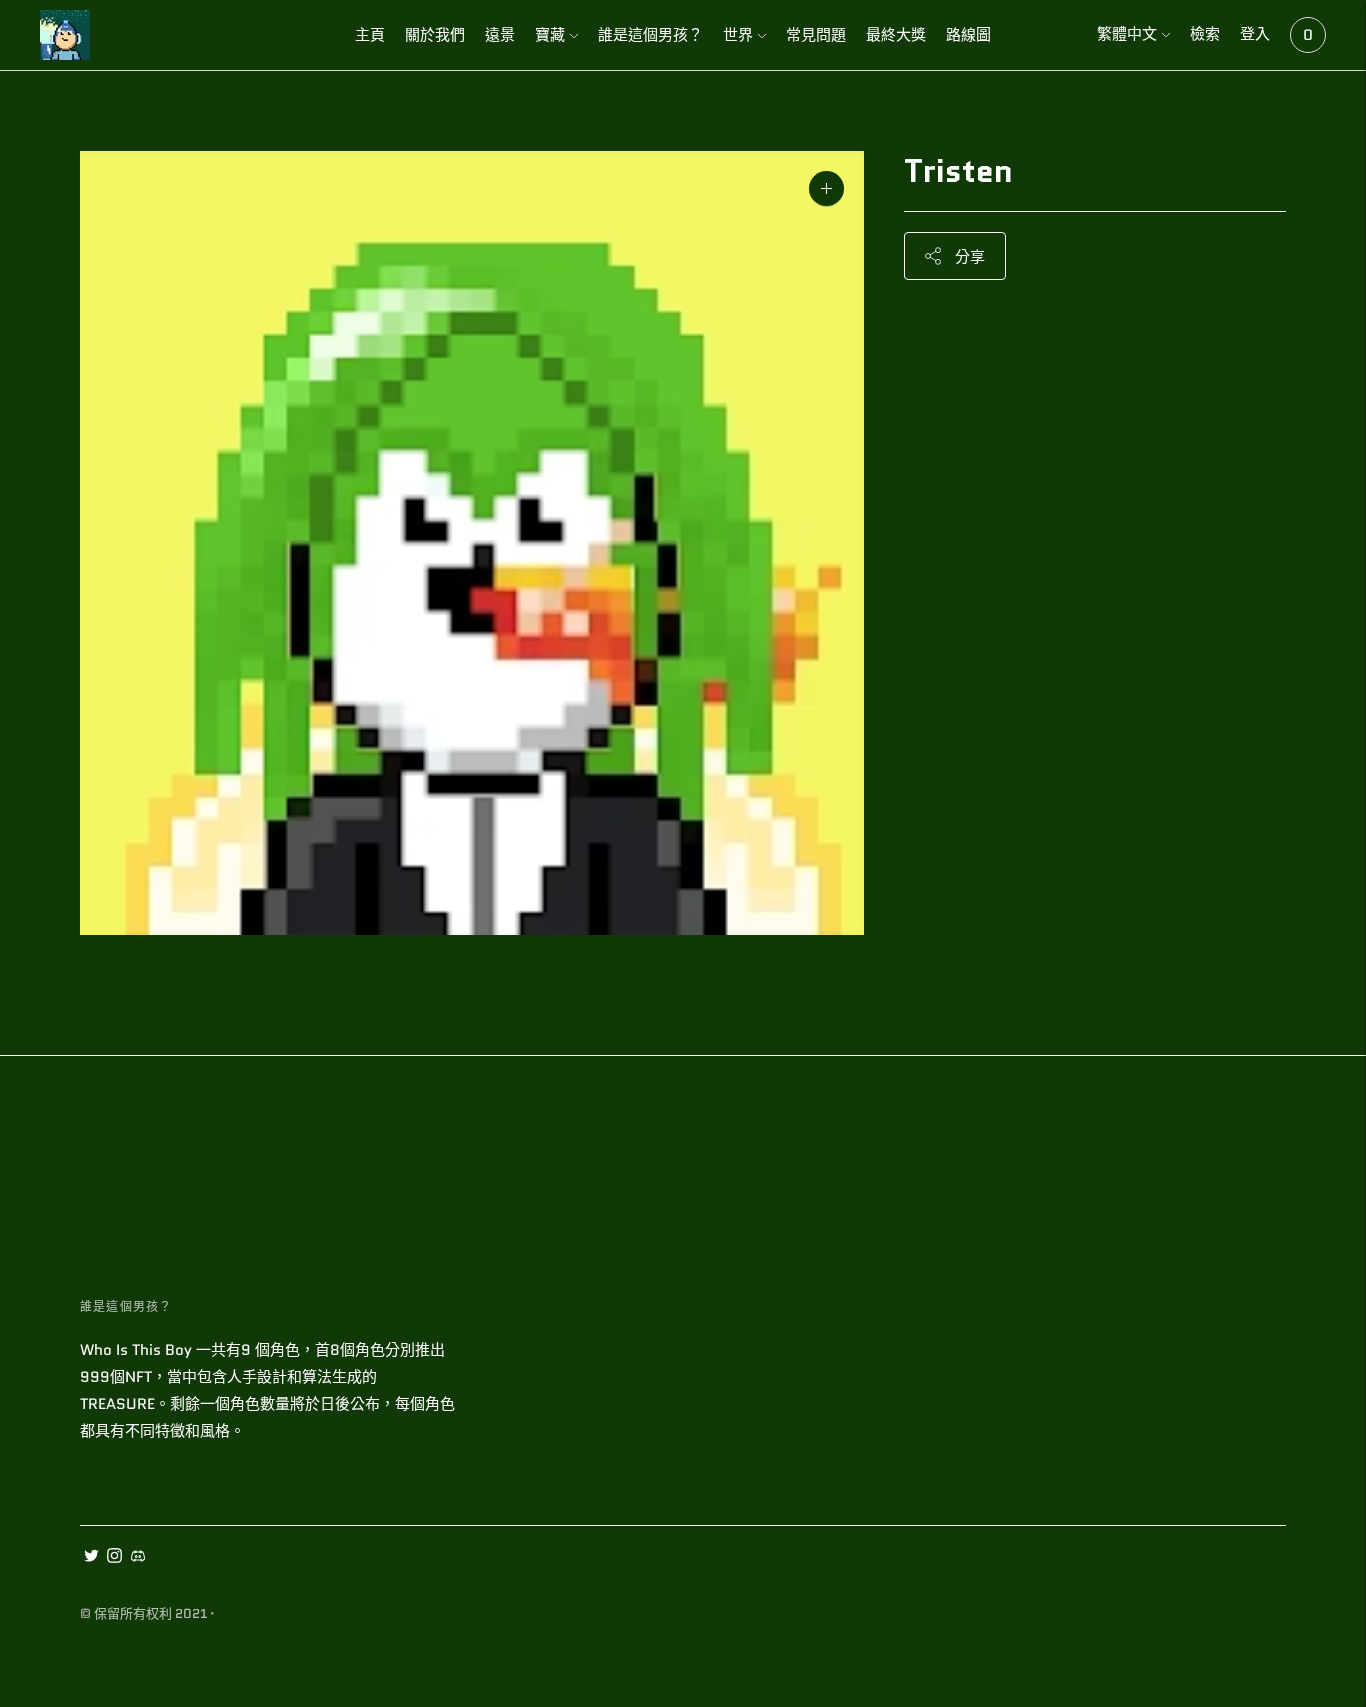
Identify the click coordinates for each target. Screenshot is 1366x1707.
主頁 (370, 35)
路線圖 (968, 35)
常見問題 (816, 35)
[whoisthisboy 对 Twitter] (91, 1558)
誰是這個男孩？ (650, 35)
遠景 (500, 35)
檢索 (1205, 34)
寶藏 (550, 35)
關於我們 (435, 35)
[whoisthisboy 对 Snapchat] (137, 1558)
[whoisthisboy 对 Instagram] (114, 1558)
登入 (1255, 34)
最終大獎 (896, 35)
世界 (738, 35)
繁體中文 (1127, 34)
